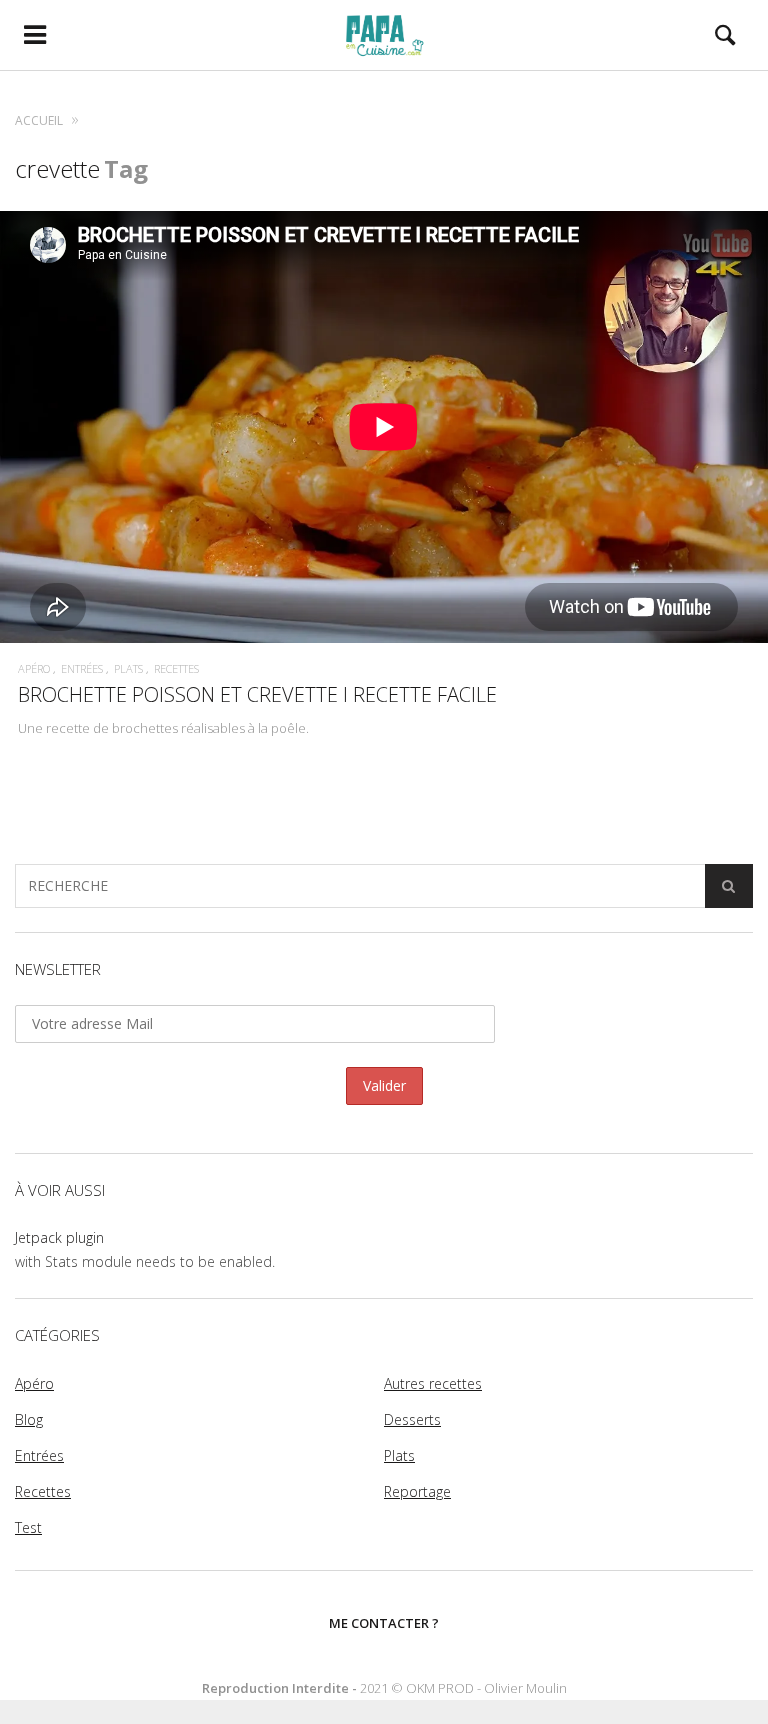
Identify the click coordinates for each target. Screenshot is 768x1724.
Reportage (417, 1491)
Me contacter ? (384, 1623)
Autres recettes (433, 1383)
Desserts (412, 1419)
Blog (29, 1419)
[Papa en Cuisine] (383, 35)
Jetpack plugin (59, 1237)
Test (28, 1527)
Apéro (34, 668)
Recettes (176, 668)
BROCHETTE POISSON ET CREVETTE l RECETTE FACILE (257, 694)
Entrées (82, 668)
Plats (128, 668)
